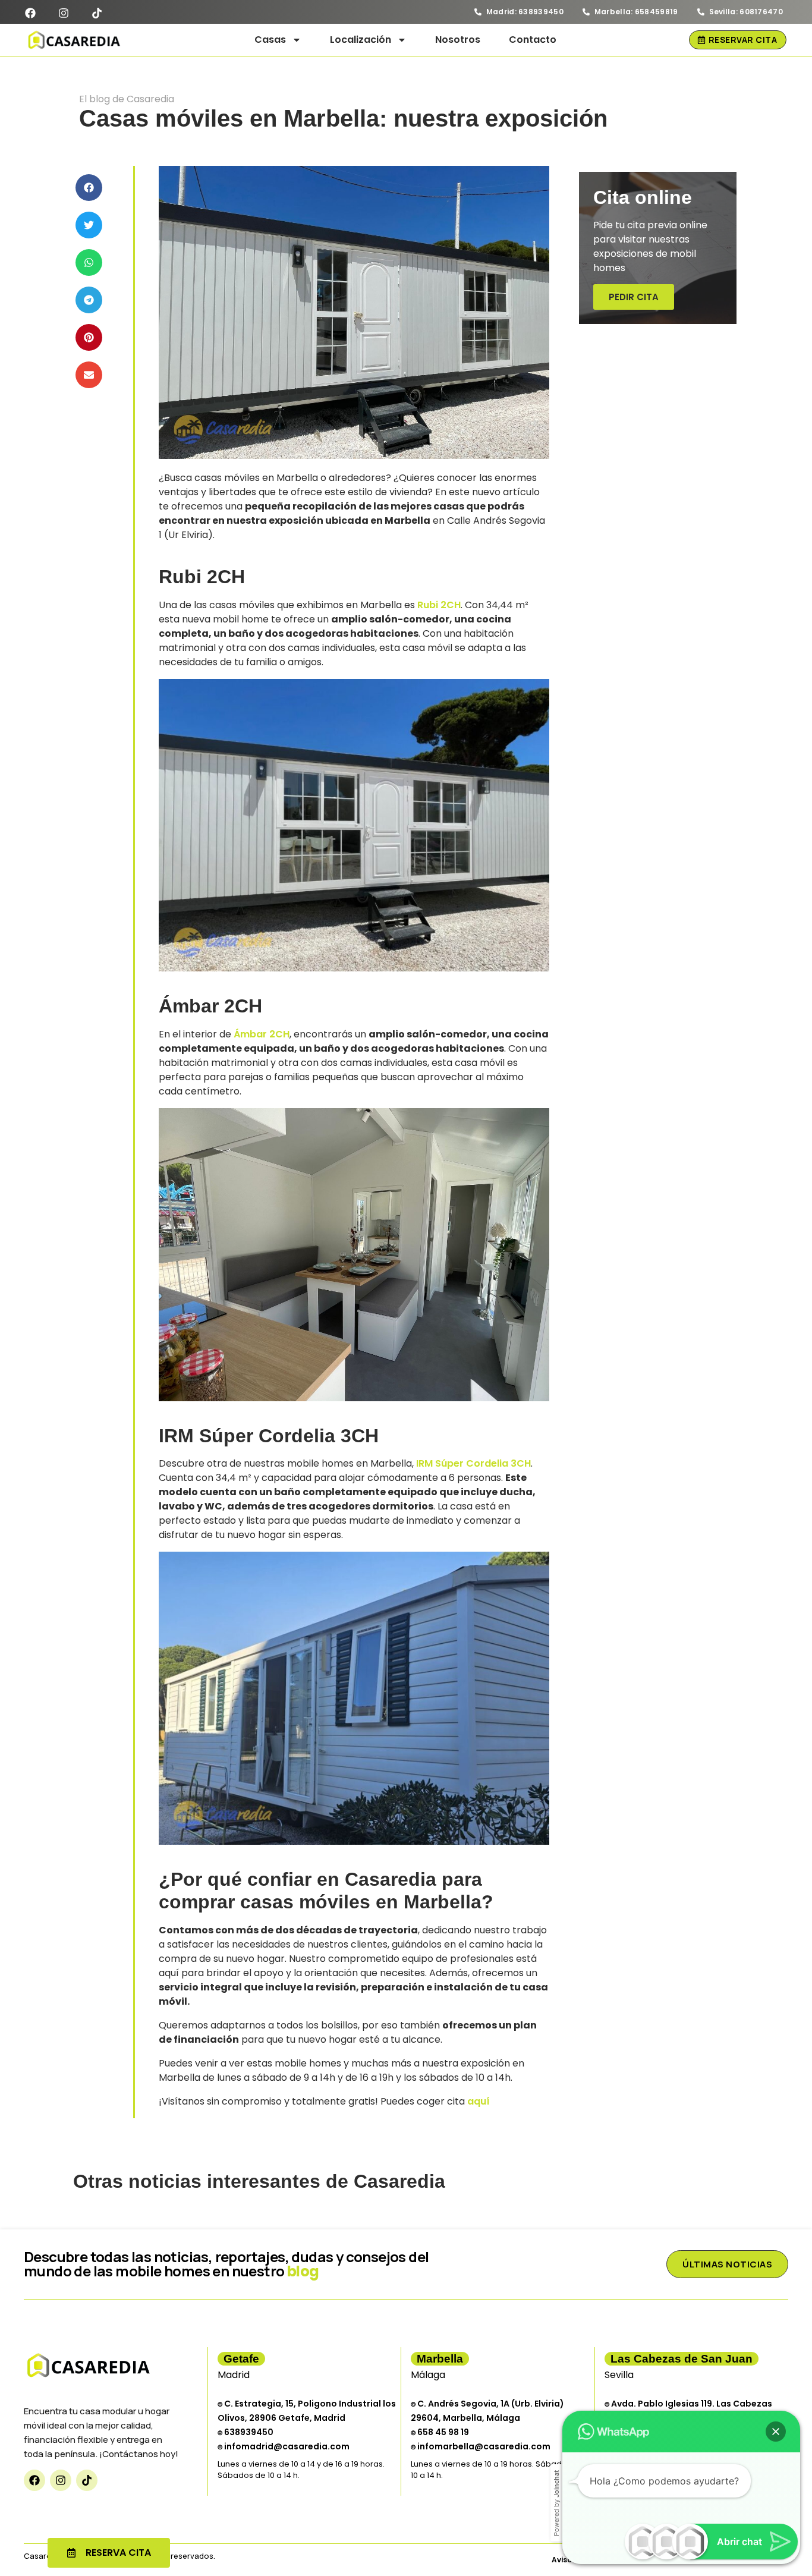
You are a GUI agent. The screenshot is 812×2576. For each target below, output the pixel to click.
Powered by (556, 2503)
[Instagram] (61, 2480)
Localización (361, 40)
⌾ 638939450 (246, 2432)
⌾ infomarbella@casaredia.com (481, 2446)
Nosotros (458, 40)
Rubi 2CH (439, 605)
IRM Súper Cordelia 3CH (473, 1463)
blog (303, 2271)
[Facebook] (34, 2480)
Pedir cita (634, 297)
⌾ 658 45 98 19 (440, 2432)
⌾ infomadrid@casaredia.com (284, 2446)
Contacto (533, 40)
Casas (270, 40)
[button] (89, 188)
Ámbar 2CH (262, 1034)
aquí (479, 2101)
